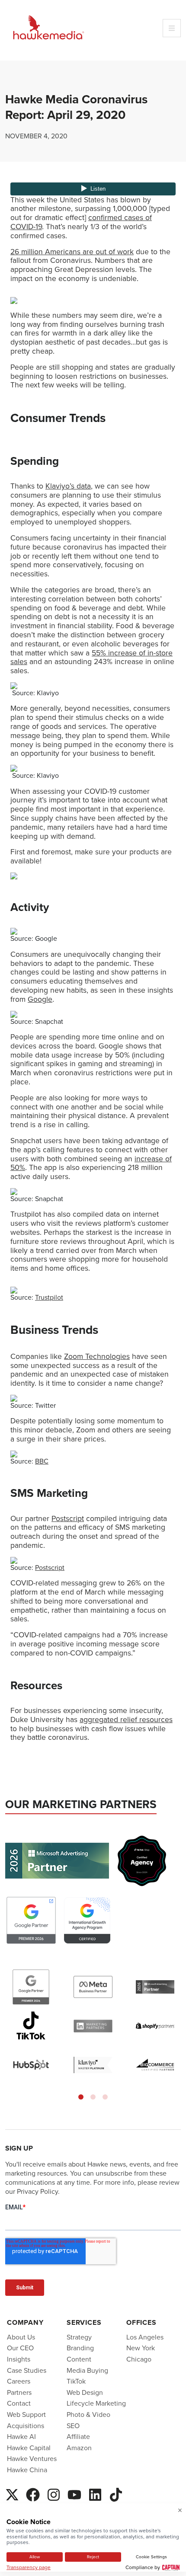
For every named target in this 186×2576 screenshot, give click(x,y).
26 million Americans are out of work (72, 252)
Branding (80, 2348)
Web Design (85, 2392)
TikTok (76, 2381)
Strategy (79, 2337)
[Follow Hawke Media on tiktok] (116, 2493)
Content (79, 2359)
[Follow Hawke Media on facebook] (33, 2493)
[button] (81, 2097)
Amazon (79, 2448)
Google (40, 999)
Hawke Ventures (32, 2459)
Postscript (68, 1518)
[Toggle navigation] (172, 28)
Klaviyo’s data (68, 486)
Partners (19, 2392)
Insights (19, 2359)
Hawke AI (21, 2437)
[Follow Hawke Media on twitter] (12, 2493)
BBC (42, 1461)
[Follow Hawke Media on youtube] (74, 2493)
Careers (19, 2381)
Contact (19, 2403)
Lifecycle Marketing (96, 2403)
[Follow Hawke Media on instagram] (54, 2493)
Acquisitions (26, 2426)
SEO (73, 2426)
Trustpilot (49, 1297)
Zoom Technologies (97, 1356)
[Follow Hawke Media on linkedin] (95, 2493)
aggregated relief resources (126, 1719)
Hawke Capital (29, 2448)
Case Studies (27, 2370)
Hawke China (27, 2470)
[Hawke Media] (48, 28)
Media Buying (87, 2370)
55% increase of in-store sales (91, 657)
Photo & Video (88, 2415)
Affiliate (78, 2437)
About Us (21, 2337)
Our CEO (20, 2348)
